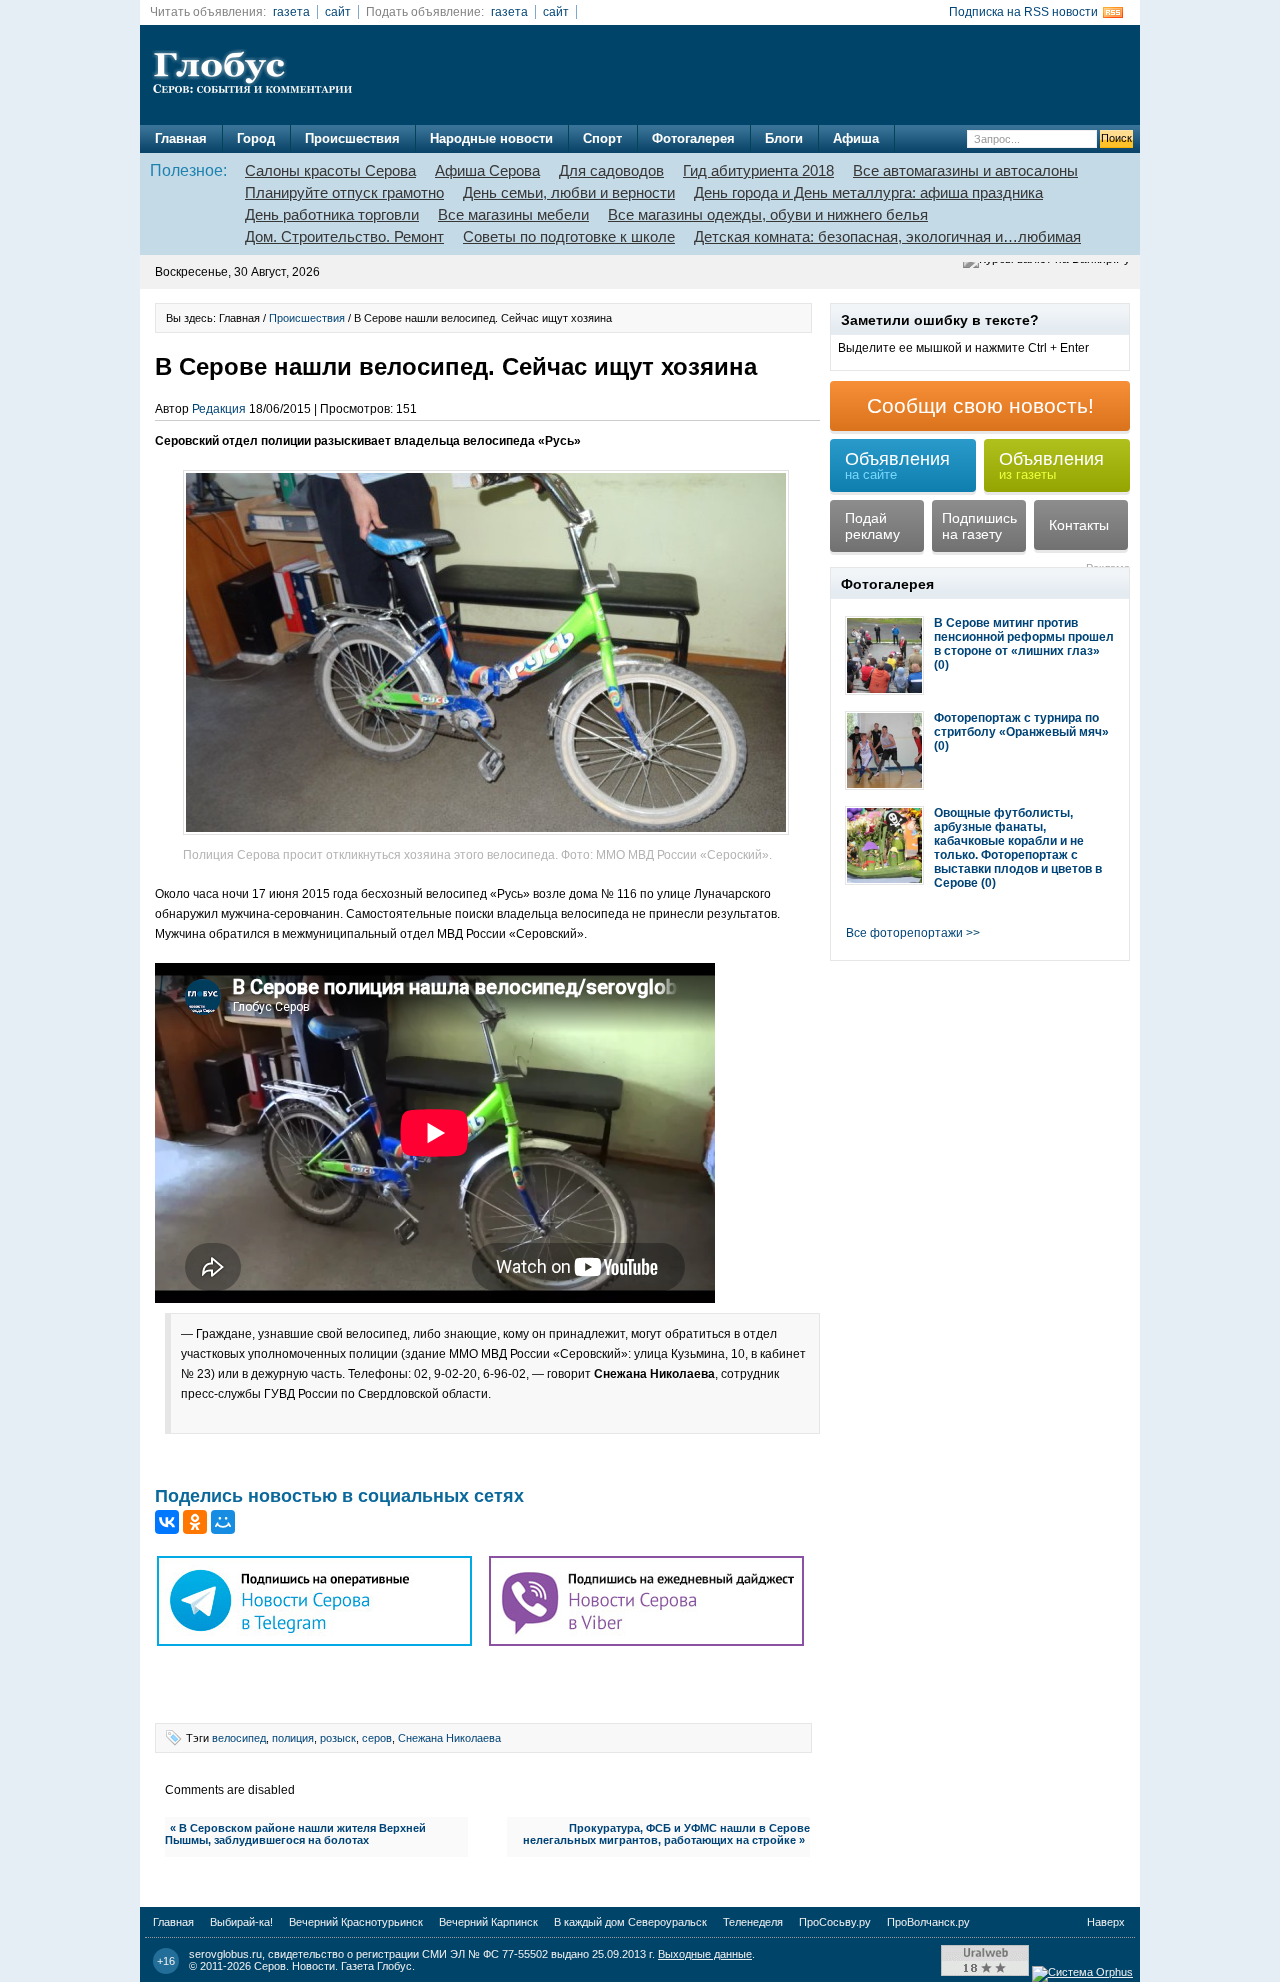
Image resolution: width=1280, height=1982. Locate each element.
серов (377, 1738)
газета (291, 12)
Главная (181, 138)
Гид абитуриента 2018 (758, 170)
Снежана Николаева (449, 1738)
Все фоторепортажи (904, 933)
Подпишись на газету (979, 526)
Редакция (219, 409)
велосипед (239, 1738)
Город (256, 138)
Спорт (602, 138)
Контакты (1079, 525)
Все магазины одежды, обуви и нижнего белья (768, 214)
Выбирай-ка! (241, 1922)
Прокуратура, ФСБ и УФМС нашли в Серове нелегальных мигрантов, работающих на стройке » (666, 1834)
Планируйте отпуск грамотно (344, 192)
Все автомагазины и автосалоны (965, 170)
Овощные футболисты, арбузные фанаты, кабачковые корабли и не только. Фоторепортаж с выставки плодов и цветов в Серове (1018, 848)
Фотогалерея (693, 138)
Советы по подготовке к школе (569, 236)
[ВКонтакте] (167, 1522)
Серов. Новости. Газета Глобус (333, 1966)
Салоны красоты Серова (330, 170)
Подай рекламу (872, 526)
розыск (338, 1738)
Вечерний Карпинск (488, 1922)
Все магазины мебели (513, 214)
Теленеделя (753, 1922)
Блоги (784, 138)
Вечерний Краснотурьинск (356, 1922)
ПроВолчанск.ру (928, 1922)
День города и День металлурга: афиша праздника (868, 192)
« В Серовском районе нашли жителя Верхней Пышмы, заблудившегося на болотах (295, 1834)
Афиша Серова (487, 170)
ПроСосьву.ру (835, 1922)
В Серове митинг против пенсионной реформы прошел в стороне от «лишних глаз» (1024, 637)
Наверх (1106, 1922)
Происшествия (352, 138)
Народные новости (491, 138)
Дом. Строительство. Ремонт (344, 236)
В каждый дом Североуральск (630, 1922)
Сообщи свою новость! (980, 405)
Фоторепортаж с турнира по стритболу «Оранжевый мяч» (1021, 725)
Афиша (856, 138)
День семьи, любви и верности (569, 192)
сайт (338, 12)
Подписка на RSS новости (1023, 12)
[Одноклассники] (195, 1522)
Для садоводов (611, 170)
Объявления (897, 465)
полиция (293, 1738)
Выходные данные (705, 1954)
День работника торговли (332, 214)
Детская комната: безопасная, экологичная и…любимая (887, 236)
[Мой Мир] (223, 1522)
